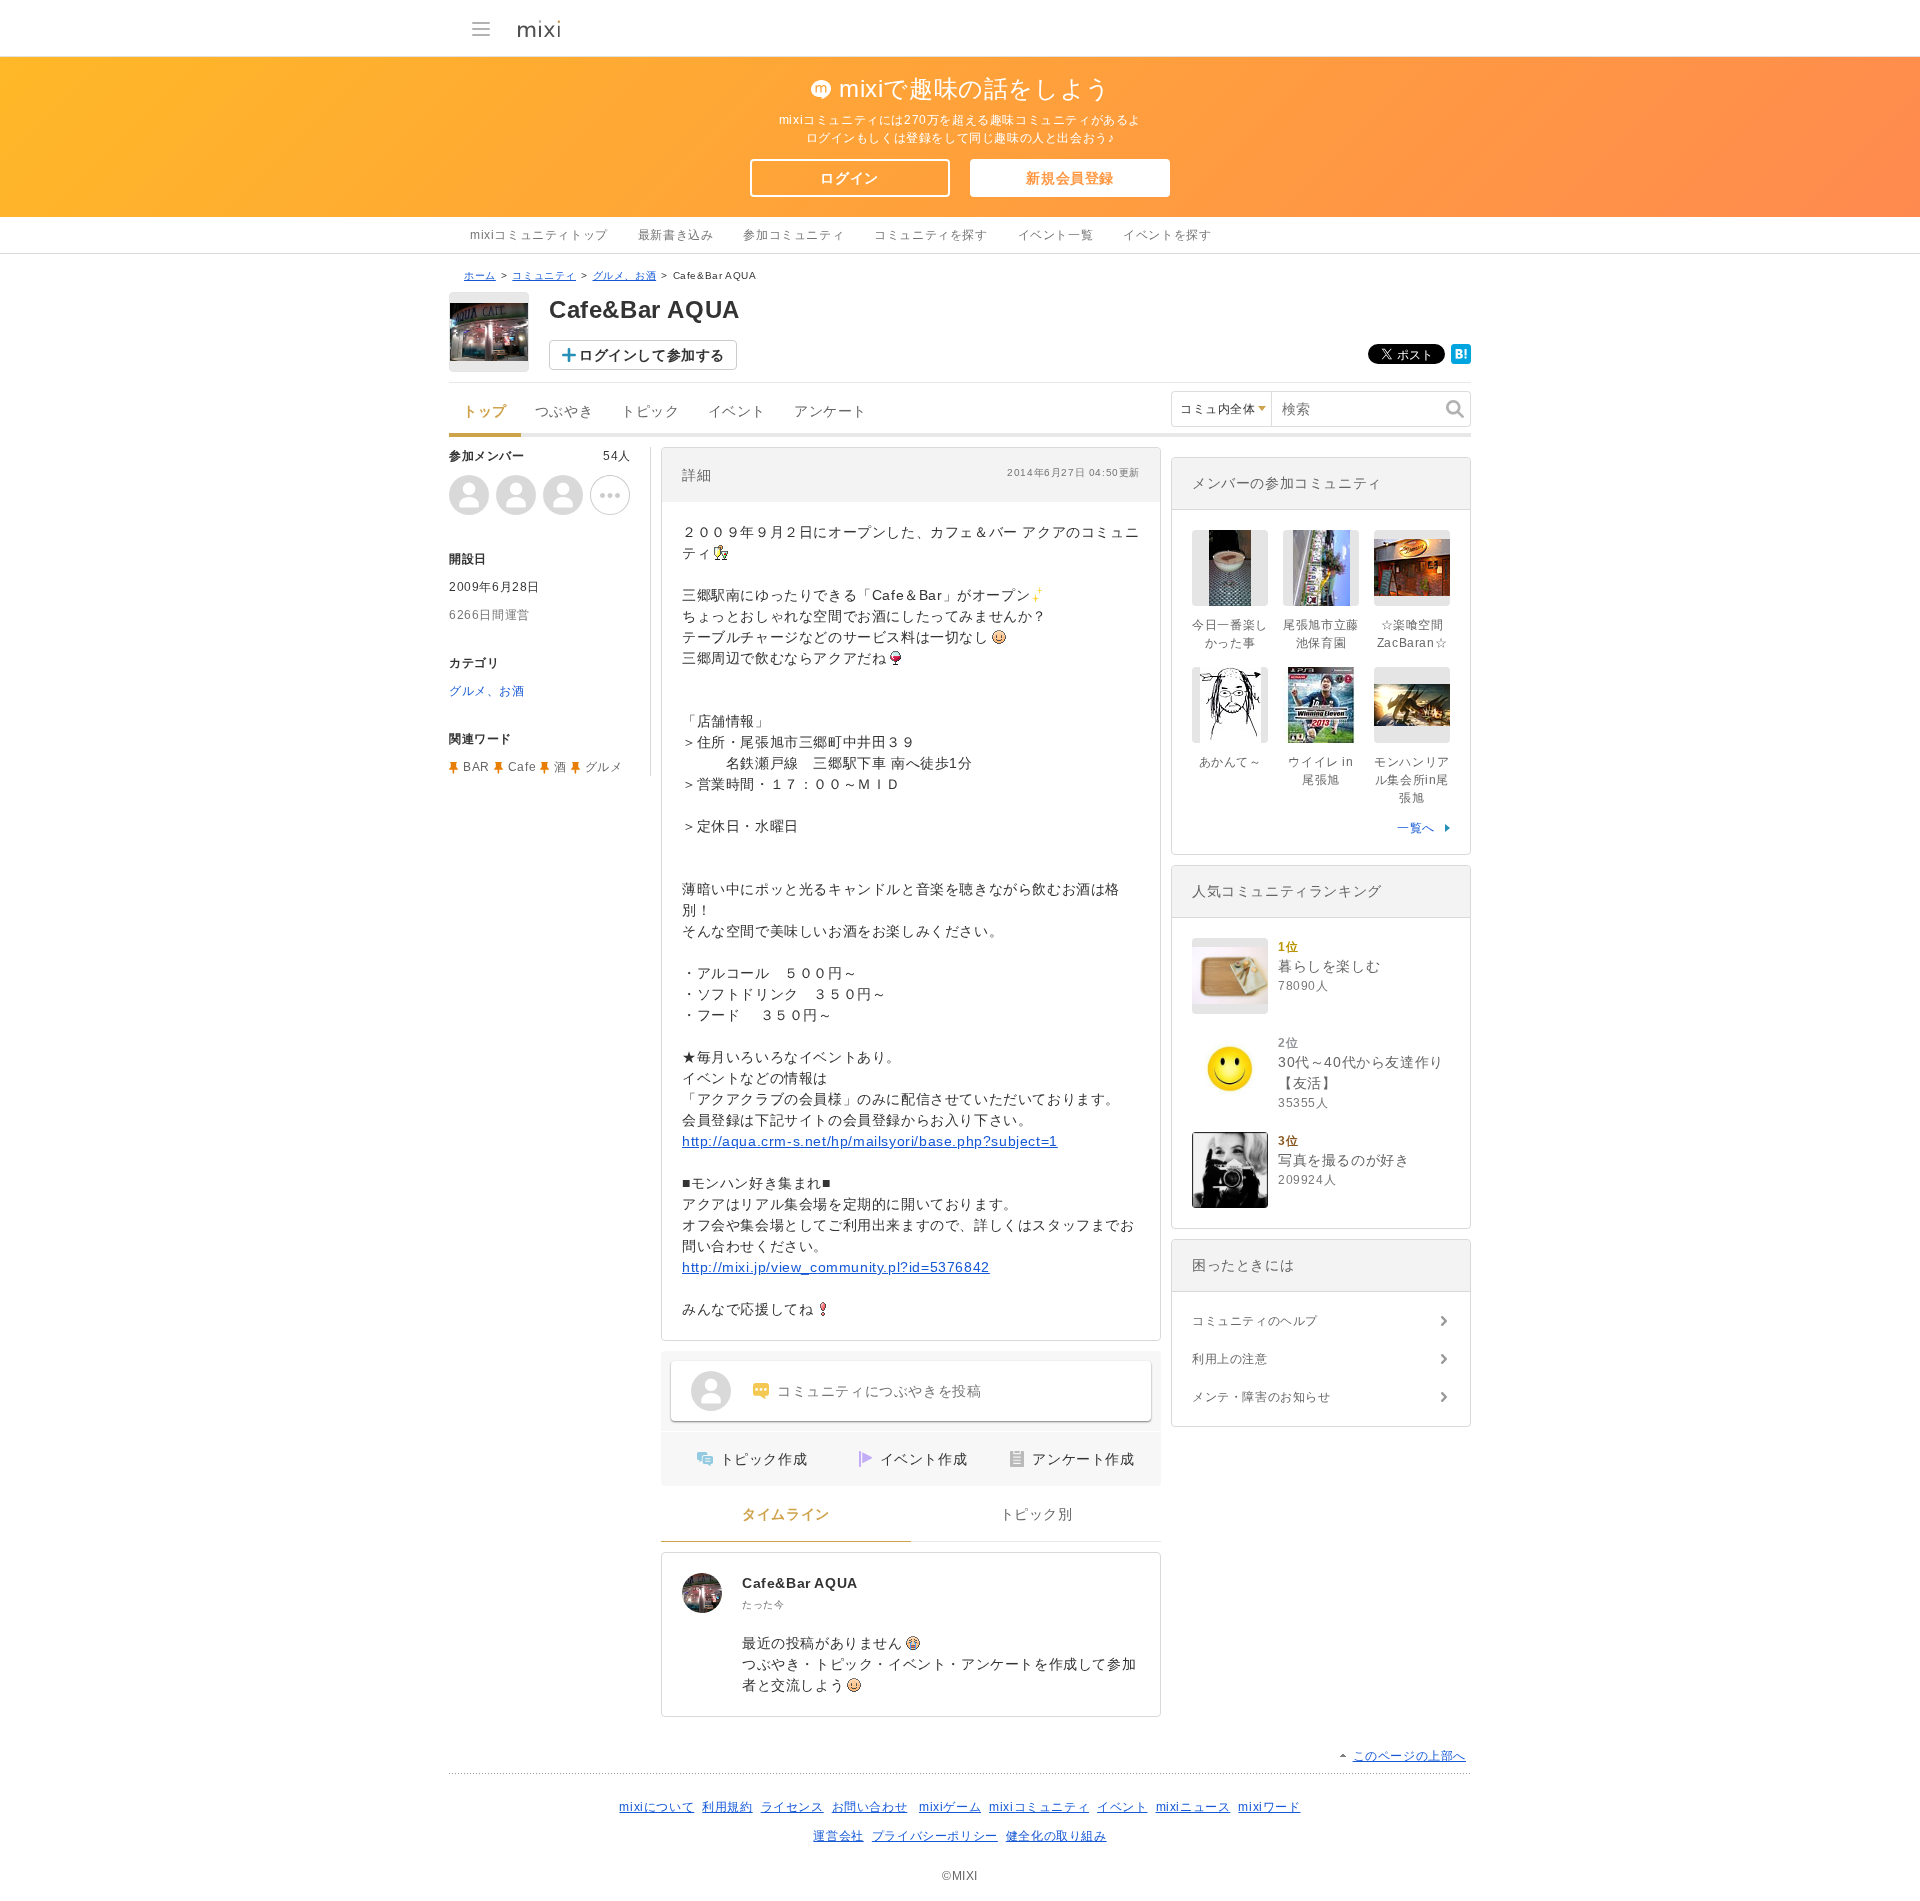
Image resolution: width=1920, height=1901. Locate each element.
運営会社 (838, 1836)
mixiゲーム (950, 1807)
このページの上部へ (1409, 1756)
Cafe (522, 767)
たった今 (763, 1604)
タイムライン (786, 1514)
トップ (485, 411)
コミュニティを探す (930, 235)
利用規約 (727, 1807)
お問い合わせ (870, 1807)
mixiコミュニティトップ (539, 235)
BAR (476, 767)
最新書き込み (676, 235)
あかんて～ (1230, 762)
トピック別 (1036, 1514)
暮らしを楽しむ (1329, 966)
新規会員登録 (1070, 178)
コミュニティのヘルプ (1255, 1321)
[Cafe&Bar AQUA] (702, 1593)
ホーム (480, 275)
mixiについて (656, 1807)
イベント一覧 (1056, 235)
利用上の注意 (1230, 1359)
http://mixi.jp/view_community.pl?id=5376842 (836, 1267)
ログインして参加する (652, 355)
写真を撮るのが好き (1343, 1160)
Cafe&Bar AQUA (800, 1583)
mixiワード (1269, 1807)
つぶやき (564, 411)
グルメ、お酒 (625, 275)
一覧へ (1416, 828)
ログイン (849, 178)
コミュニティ (544, 275)
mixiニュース (1193, 1807)
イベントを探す (1167, 235)
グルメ (604, 767)
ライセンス (792, 1807)
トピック (650, 411)
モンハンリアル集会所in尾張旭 (1412, 780)
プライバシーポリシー (935, 1836)
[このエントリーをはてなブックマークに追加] (1461, 360)
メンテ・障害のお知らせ (1261, 1397)
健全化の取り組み (1056, 1836)
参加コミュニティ (793, 235)
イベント (737, 411)
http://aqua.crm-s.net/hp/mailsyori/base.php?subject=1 (870, 1141)
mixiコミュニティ (1039, 1807)
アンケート (830, 411)
